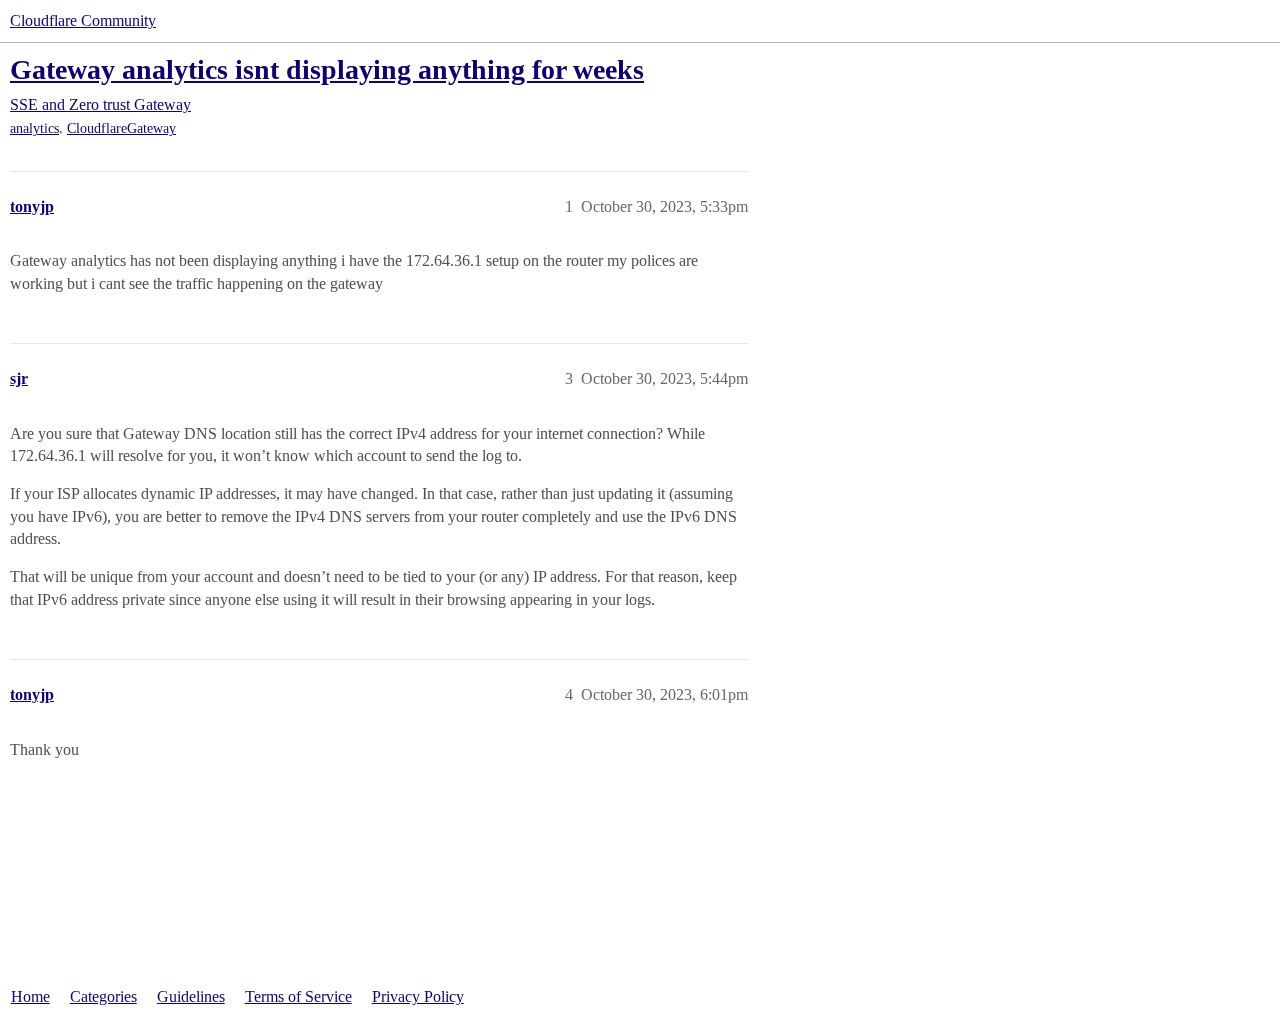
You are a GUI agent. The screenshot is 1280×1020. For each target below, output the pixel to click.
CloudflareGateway (121, 128)
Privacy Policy (418, 996)
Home (30, 996)
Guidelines (191, 996)
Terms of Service (298, 996)
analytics (34, 128)
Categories (103, 996)
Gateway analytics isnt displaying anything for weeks (327, 69)
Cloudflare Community (83, 20)
